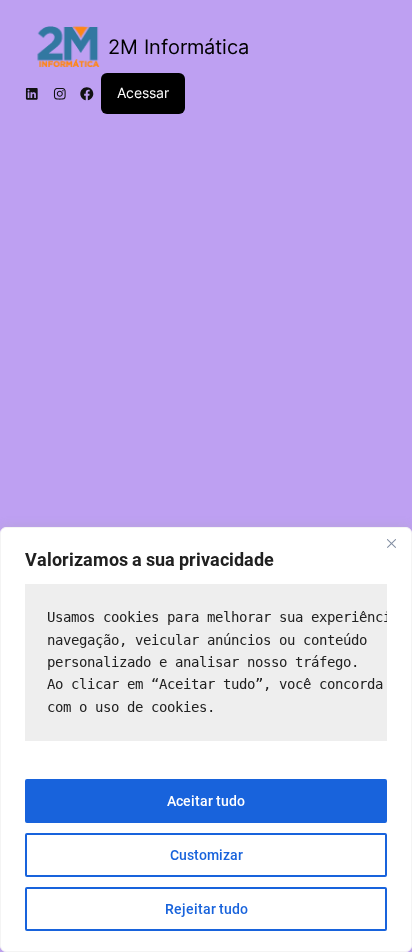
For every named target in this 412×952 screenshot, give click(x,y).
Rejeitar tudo (206, 909)
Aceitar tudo (206, 801)
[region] (206, 739)
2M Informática (178, 47)
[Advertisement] (206, 343)
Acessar (143, 92)
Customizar (206, 855)
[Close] (391, 544)
